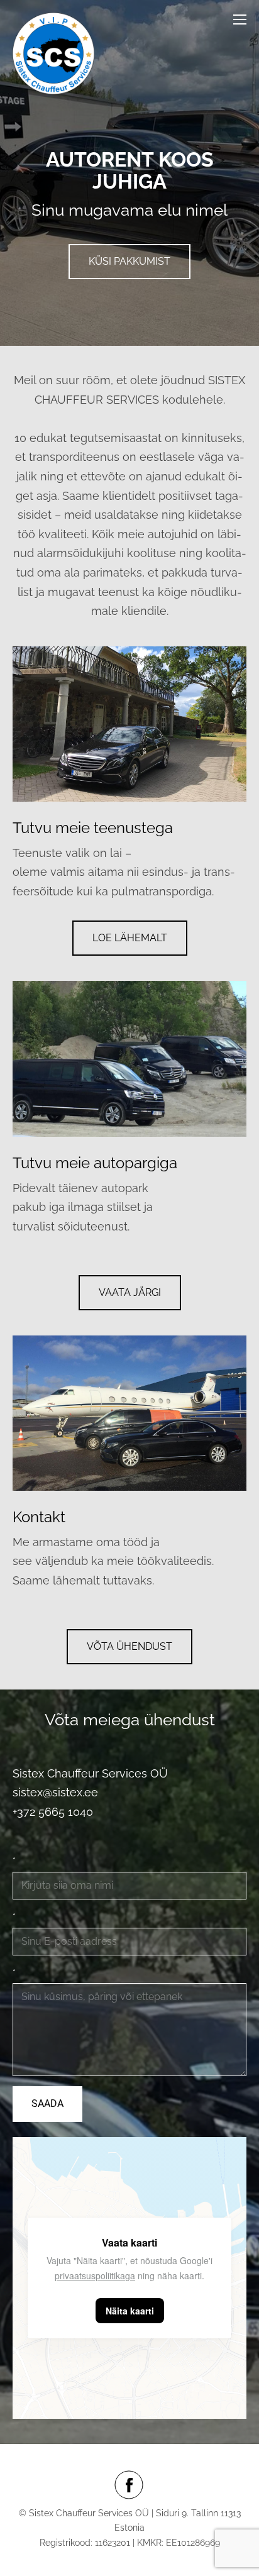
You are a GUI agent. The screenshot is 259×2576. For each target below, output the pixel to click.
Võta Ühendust (129, 1646)
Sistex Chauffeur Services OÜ (90, 1773)
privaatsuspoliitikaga (95, 2275)
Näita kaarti (130, 2311)
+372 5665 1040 (53, 1812)
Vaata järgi (130, 1292)
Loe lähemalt (130, 938)
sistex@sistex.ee (57, 1792)
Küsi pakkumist (129, 261)
